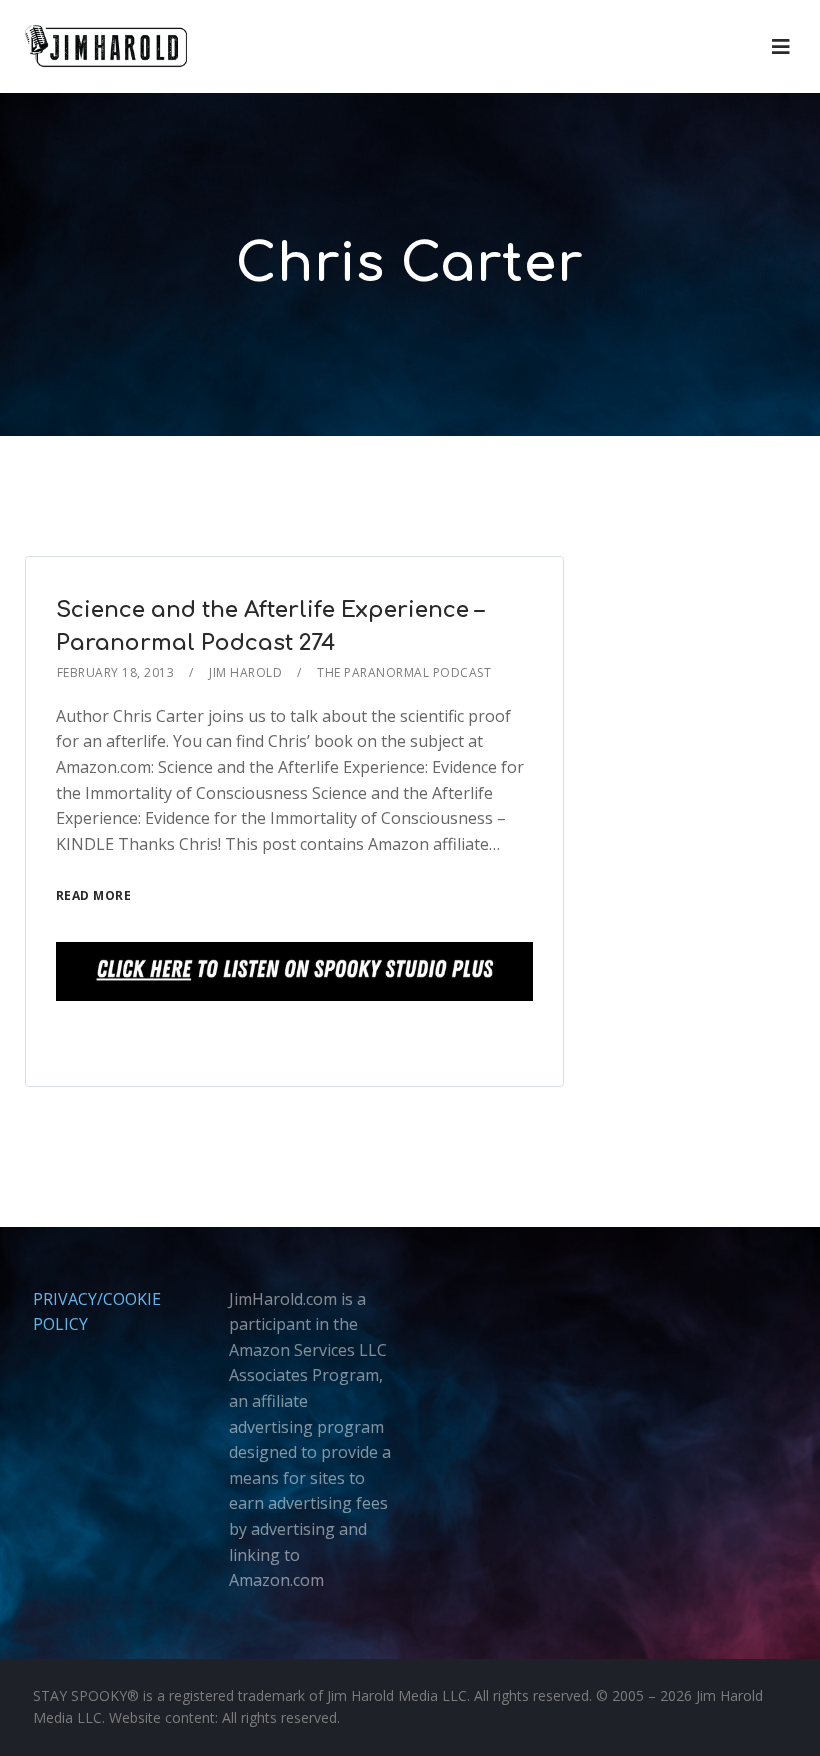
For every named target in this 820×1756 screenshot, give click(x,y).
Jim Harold (245, 672)
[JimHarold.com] (106, 46)
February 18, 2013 (116, 672)
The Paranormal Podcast (404, 672)
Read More (94, 895)
